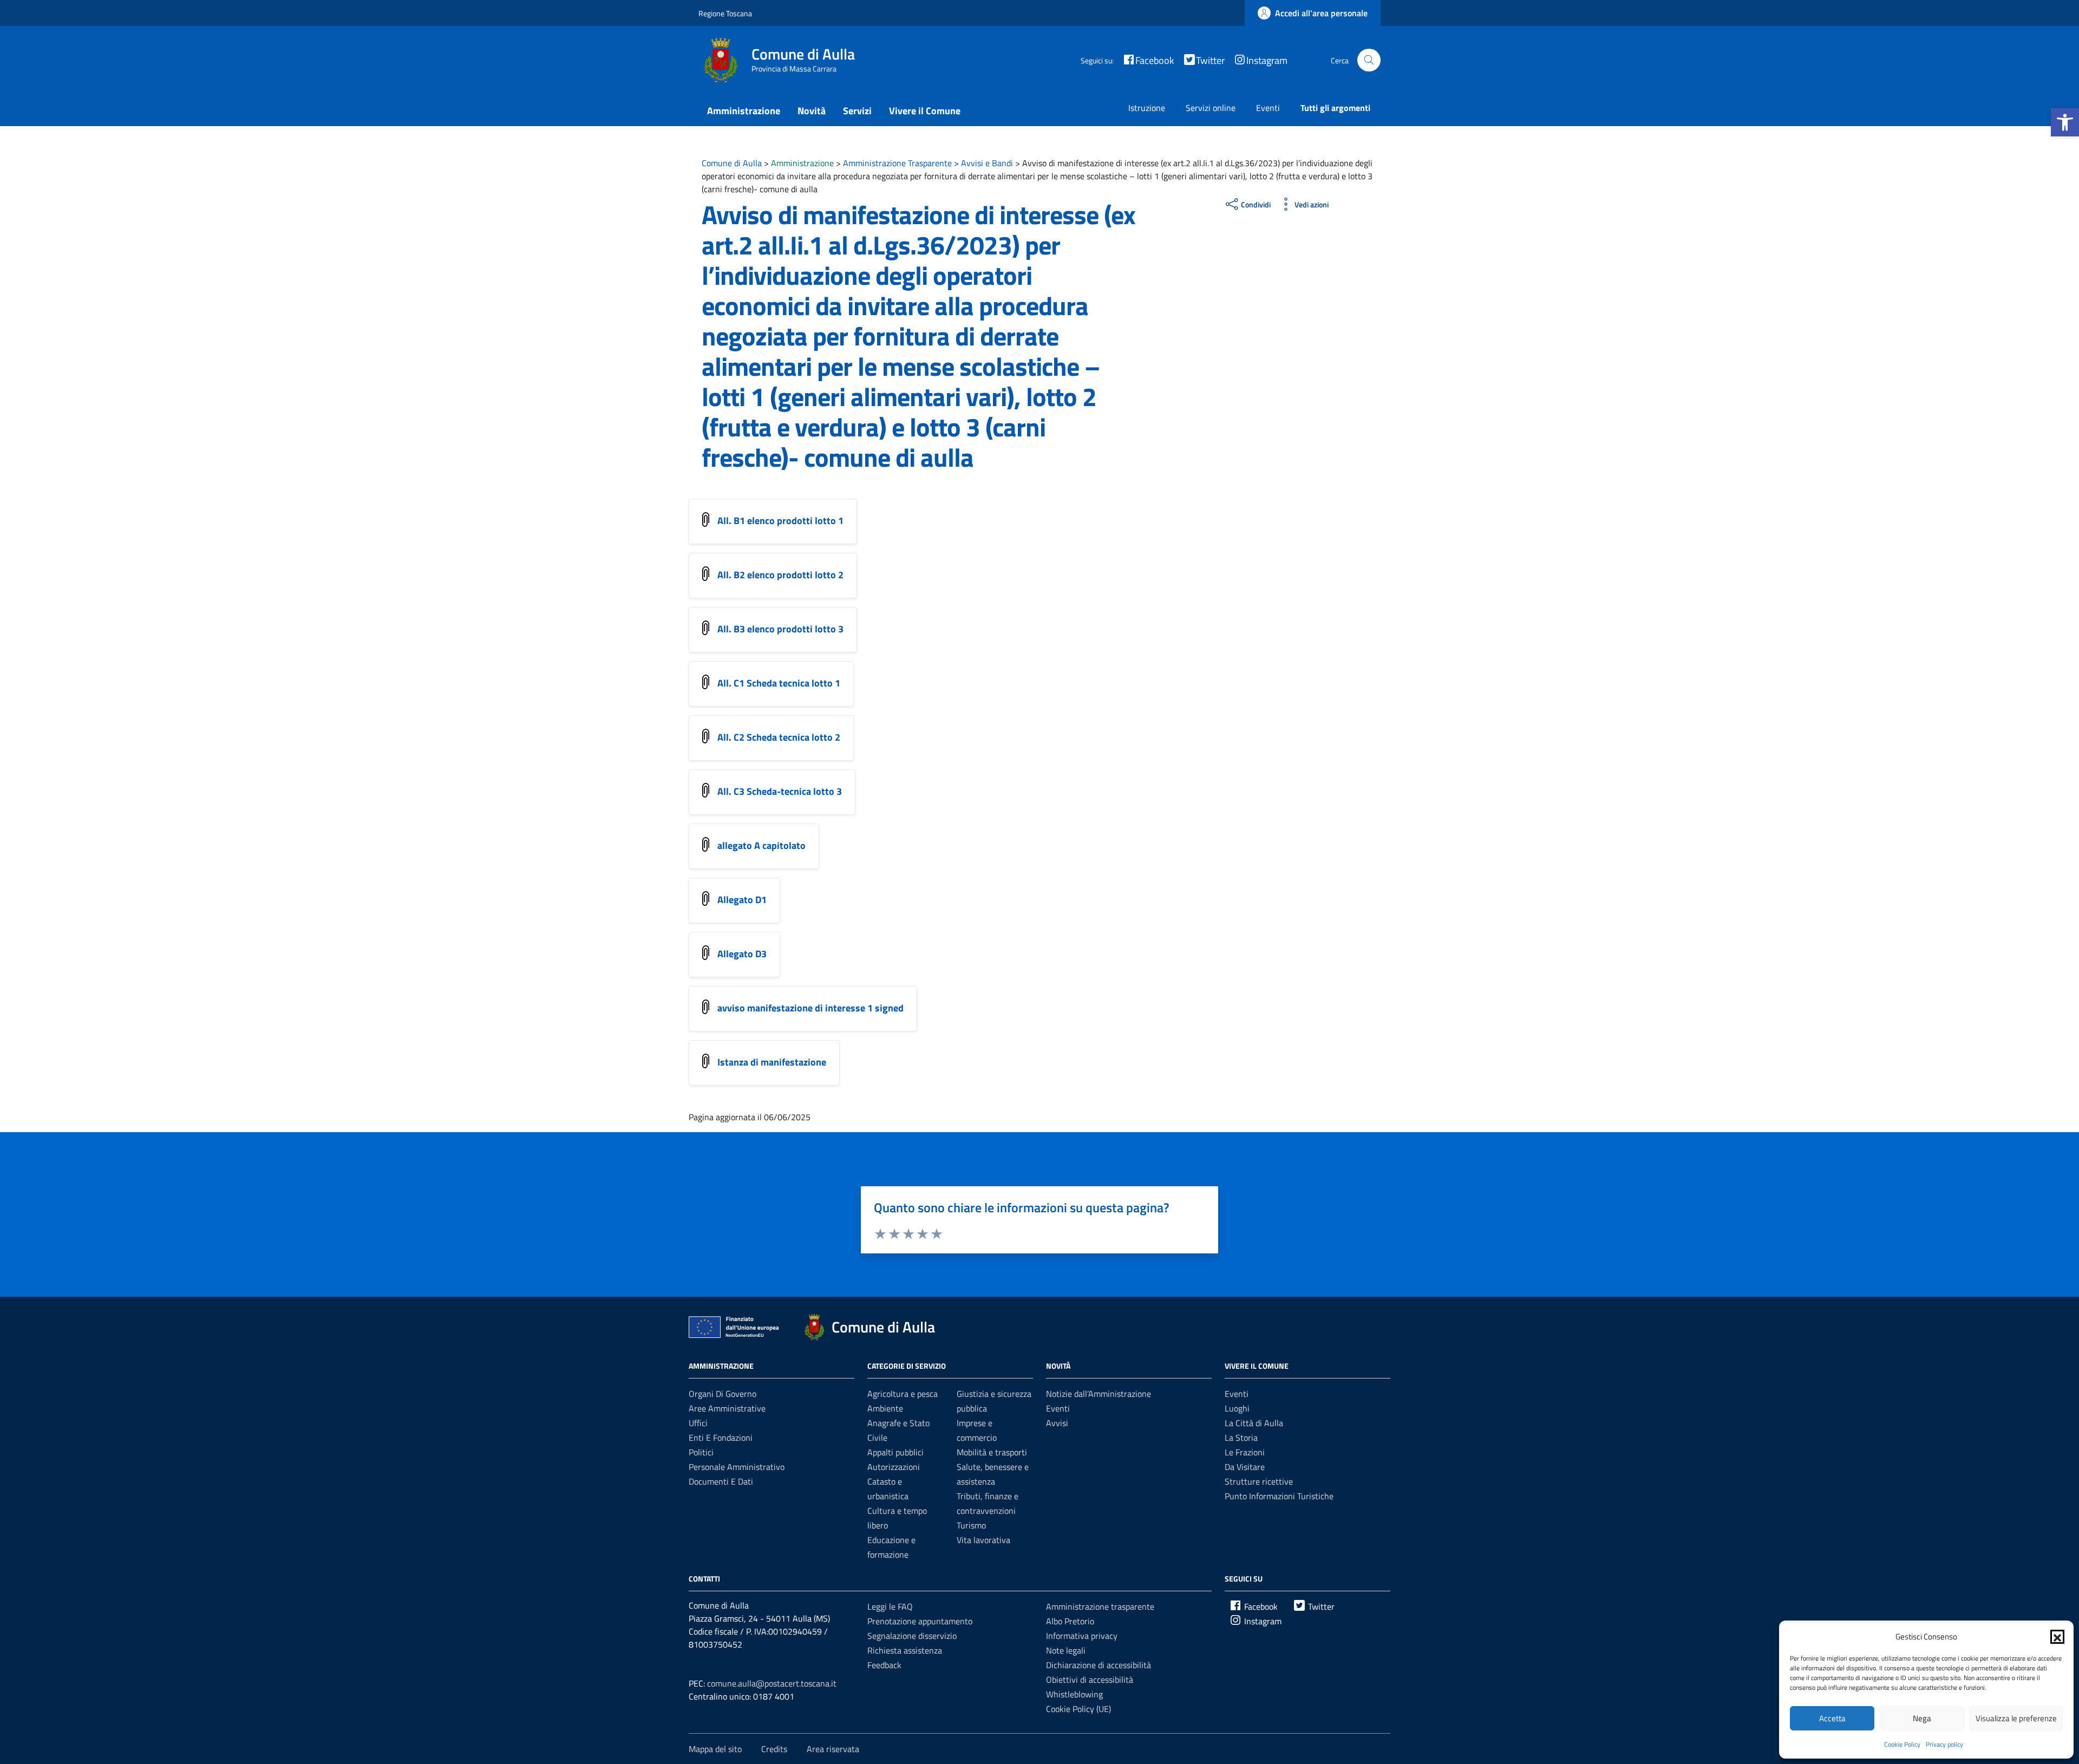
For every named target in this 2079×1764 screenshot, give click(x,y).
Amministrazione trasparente (1100, 1606)
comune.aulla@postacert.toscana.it (772, 1683)
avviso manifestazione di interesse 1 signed (810, 1008)
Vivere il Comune (925, 111)
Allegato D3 (742, 954)
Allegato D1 (742, 900)
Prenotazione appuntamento (920, 1621)
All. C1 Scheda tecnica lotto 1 (779, 683)
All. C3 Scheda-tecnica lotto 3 (780, 791)
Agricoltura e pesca (903, 1394)
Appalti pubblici (895, 1452)
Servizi (857, 111)
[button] (2065, 122)
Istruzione (1147, 108)
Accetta (1832, 1718)
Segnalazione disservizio (912, 1636)
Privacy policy (1944, 1744)
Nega (1922, 1718)
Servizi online (1211, 108)
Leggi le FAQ (890, 1606)
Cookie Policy (1902, 1744)
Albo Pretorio (1070, 1621)
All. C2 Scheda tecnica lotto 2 (779, 737)
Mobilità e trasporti (992, 1452)
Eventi (1268, 108)
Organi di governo (723, 1394)
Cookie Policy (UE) (1078, 1709)
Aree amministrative (727, 1408)
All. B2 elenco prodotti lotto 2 (780, 575)
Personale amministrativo (737, 1467)
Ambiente (885, 1408)
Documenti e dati (721, 1481)
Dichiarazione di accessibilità (1099, 1665)
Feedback (884, 1665)
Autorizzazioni (894, 1467)
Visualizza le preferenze (2016, 1718)
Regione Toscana (725, 13)
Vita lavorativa (983, 1540)
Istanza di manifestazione (772, 1062)
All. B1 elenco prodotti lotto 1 (780, 521)
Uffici (698, 1423)
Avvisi (1057, 1423)
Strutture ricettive (1259, 1481)
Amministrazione (744, 111)
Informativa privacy (1082, 1636)
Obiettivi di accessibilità (1090, 1680)
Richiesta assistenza (905, 1650)
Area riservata (833, 1749)
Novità (812, 111)
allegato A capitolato (761, 845)
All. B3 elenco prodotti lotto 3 (780, 629)
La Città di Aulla (1254, 1423)
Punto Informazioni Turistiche (1279, 1496)
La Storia (1241, 1438)
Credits (774, 1749)
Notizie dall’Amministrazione (1099, 1394)
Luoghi (1237, 1408)
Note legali (1066, 1650)
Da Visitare (1245, 1467)
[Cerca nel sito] (1369, 60)
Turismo (971, 1525)
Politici (701, 1452)
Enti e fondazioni (721, 1438)
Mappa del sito (715, 1749)
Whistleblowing (1074, 1694)
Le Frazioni (1245, 1452)
